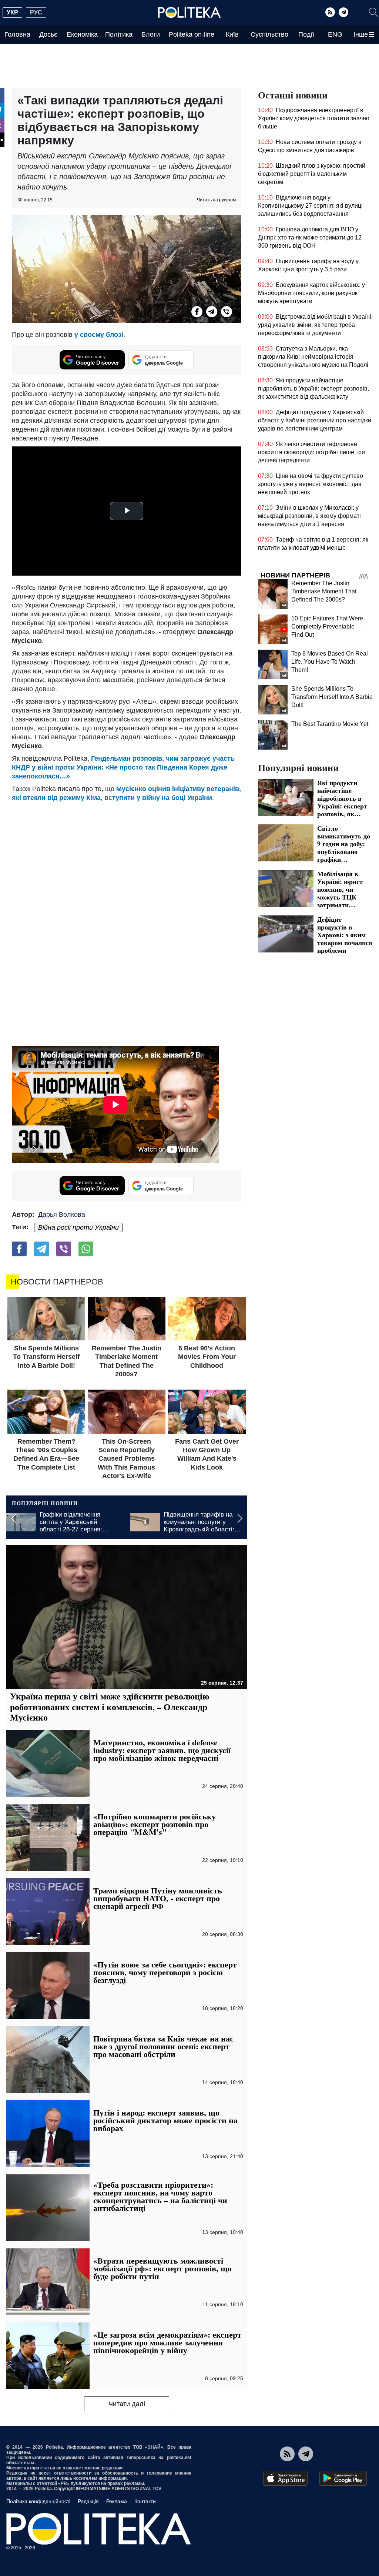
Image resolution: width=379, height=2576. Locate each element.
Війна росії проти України (78, 1227)
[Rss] (330, 12)
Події (306, 34)
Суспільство (269, 34)
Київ (232, 34)
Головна (17, 34)
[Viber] (227, 312)
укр (12, 12)
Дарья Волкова (62, 1215)
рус (36, 12)
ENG (335, 34)
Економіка (82, 34)
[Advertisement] (127, 858)
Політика (119, 34)
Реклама (117, 2501)
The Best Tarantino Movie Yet (330, 724)
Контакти (145, 2501)
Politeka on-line (192, 34)
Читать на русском (216, 200)
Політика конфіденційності (38, 2501)
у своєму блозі (99, 335)
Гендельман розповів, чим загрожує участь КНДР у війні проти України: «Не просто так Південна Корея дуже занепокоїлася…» (123, 767)
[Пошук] (373, 12)
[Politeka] (189, 13)
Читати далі (127, 2404)
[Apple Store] (285, 2478)
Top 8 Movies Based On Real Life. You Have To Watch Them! (330, 662)
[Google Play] (343, 2478)
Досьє (48, 34)
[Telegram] (343, 12)
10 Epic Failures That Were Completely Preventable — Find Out (327, 627)
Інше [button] (361, 34)
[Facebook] (197, 312)
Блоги (151, 34)
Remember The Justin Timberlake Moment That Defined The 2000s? (324, 591)
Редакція (88, 2501)
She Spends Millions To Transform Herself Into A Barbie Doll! (332, 697)
